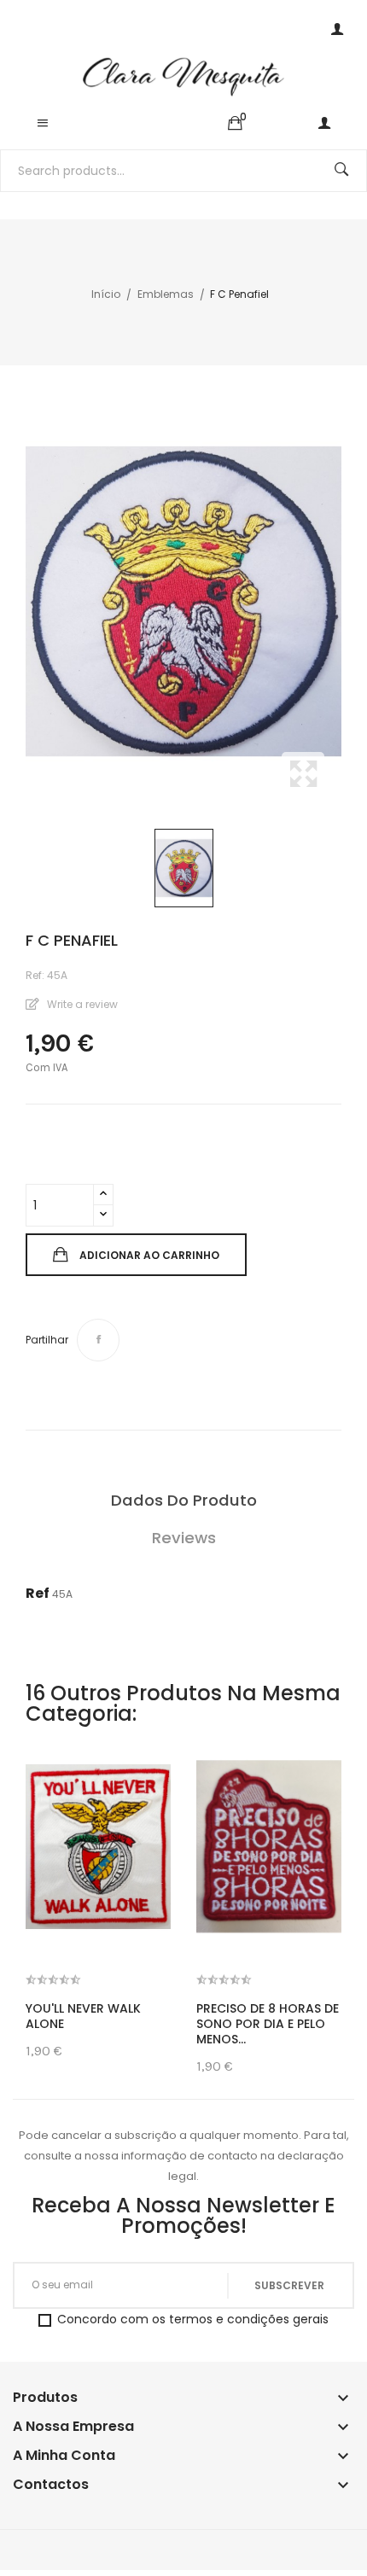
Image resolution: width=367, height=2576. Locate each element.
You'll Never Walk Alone (83, 2016)
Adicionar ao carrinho (149, 1255)
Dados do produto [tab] (184, 1500)
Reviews (184, 1538)
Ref (38, 1593)
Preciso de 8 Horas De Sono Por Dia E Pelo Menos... (268, 2024)
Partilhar (98, 1340)
